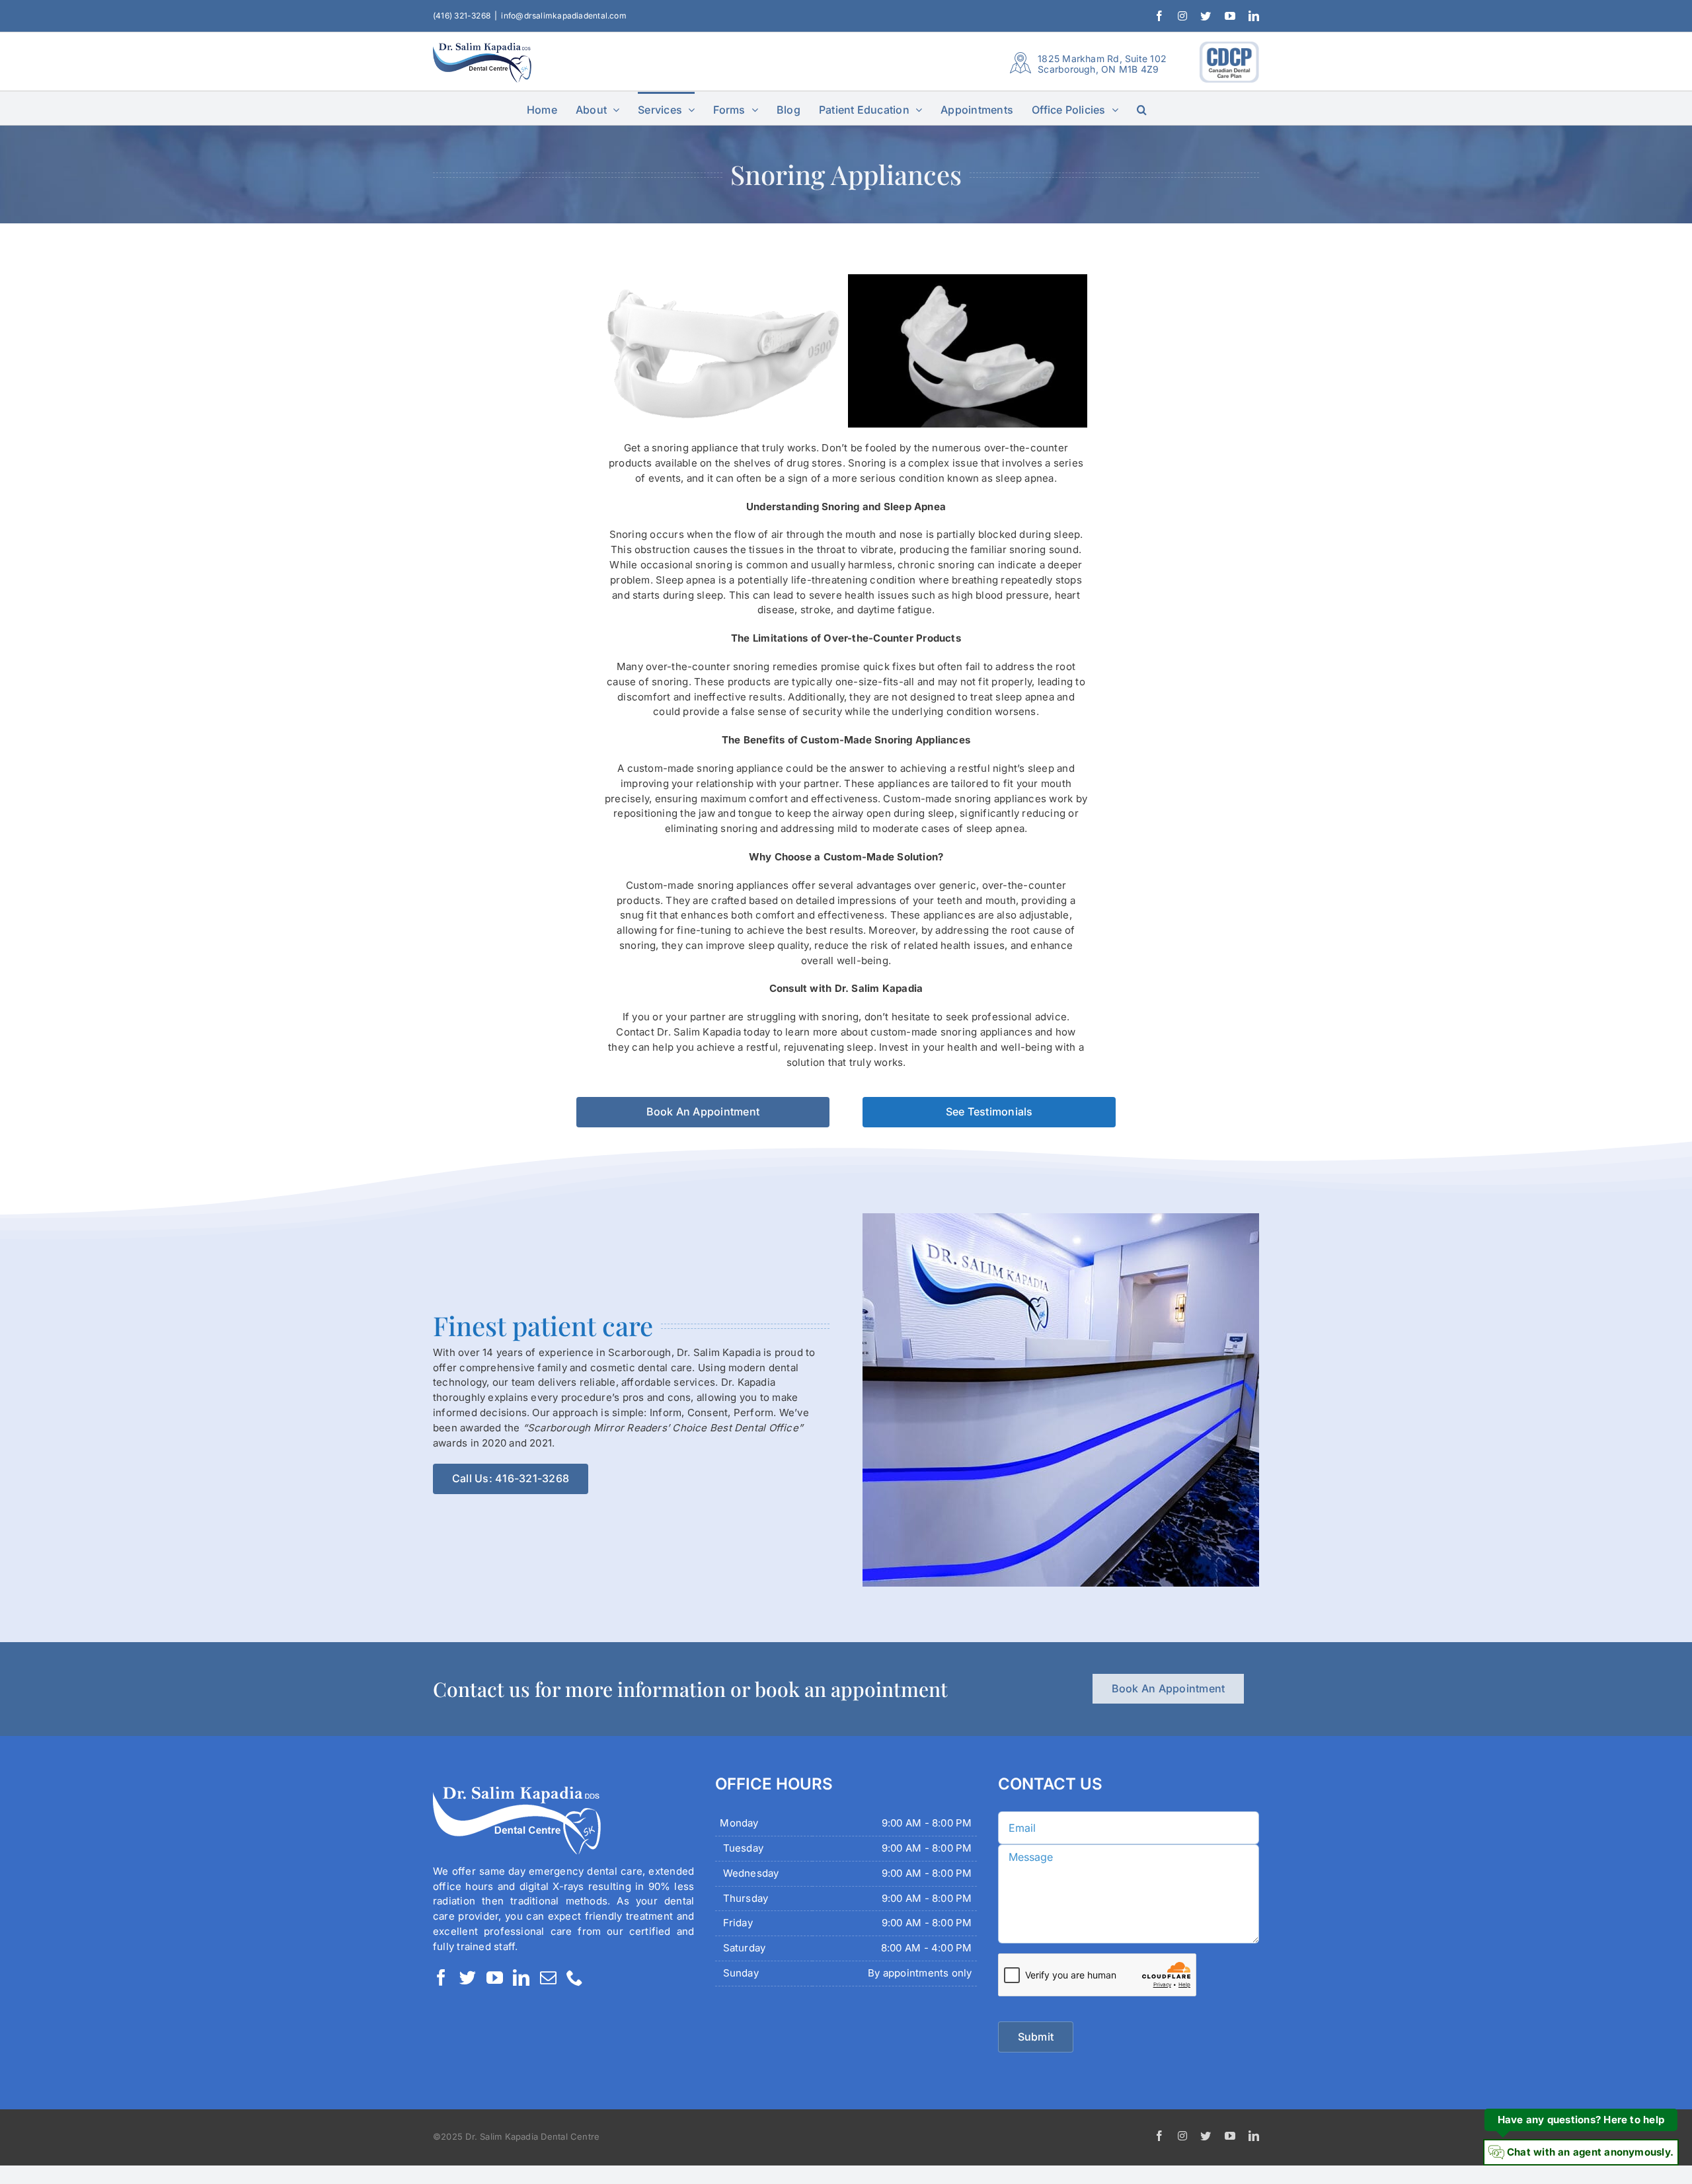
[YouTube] (495, 1977)
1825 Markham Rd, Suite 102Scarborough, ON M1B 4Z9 (1102, 64)
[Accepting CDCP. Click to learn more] (1229, 62)
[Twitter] (468, 1977)
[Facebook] (441, 1977)
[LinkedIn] (521, 1977)
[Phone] (575, 1977)
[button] (1142, 108)
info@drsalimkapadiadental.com (564, 16)
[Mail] (548, 1977)
